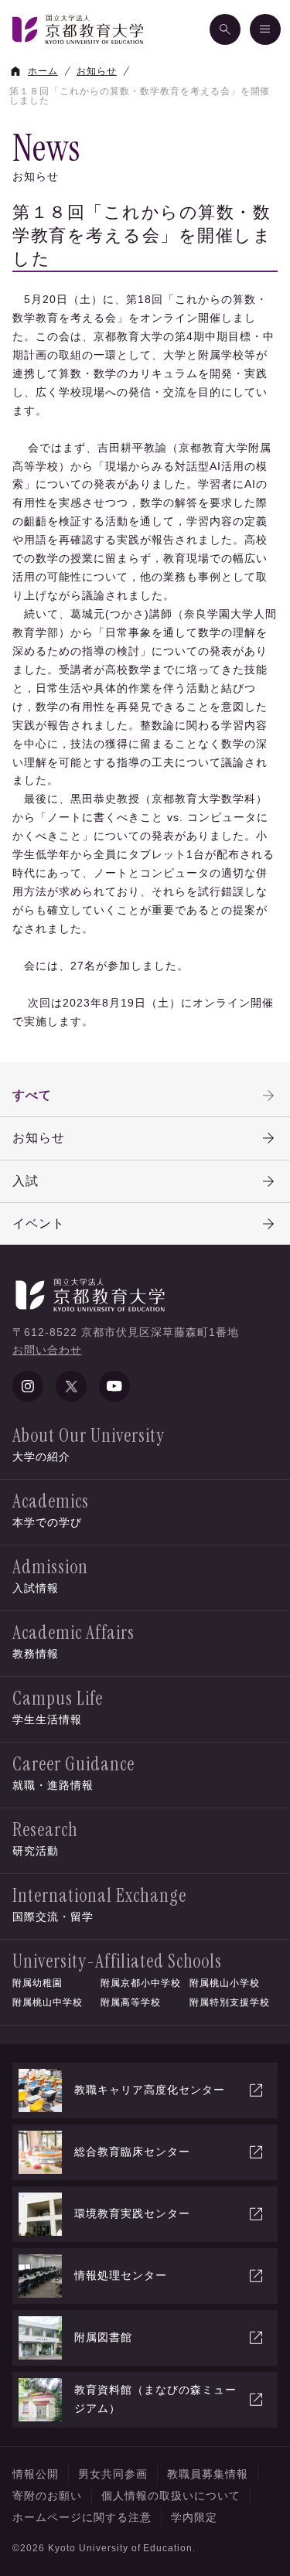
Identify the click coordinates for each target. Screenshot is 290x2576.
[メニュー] (265, 29)
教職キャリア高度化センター (150, 2090)
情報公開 (36, 2474)
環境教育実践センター (132, 2213)
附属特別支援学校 (230, 2002)
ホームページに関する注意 (82, 2517)
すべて (32, 1095)
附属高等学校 (131, 2002)
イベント (39, 1223)
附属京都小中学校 (141, 1983)
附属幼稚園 (38, 1983)
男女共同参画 (113, 2474)
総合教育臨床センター (132, 2152)
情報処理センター (121, 2275)
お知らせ (39, 1138)
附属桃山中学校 (48, 2002)
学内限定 (194, 2517)
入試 (26, 1181)
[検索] (225, 29)
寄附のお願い (47, 2496)
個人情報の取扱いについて (171, 2496)
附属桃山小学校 (225, 1983)
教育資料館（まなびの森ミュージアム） (155, 2399)
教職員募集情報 (208, 2474)
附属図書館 (103, 2337)
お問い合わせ (47, 1350)
